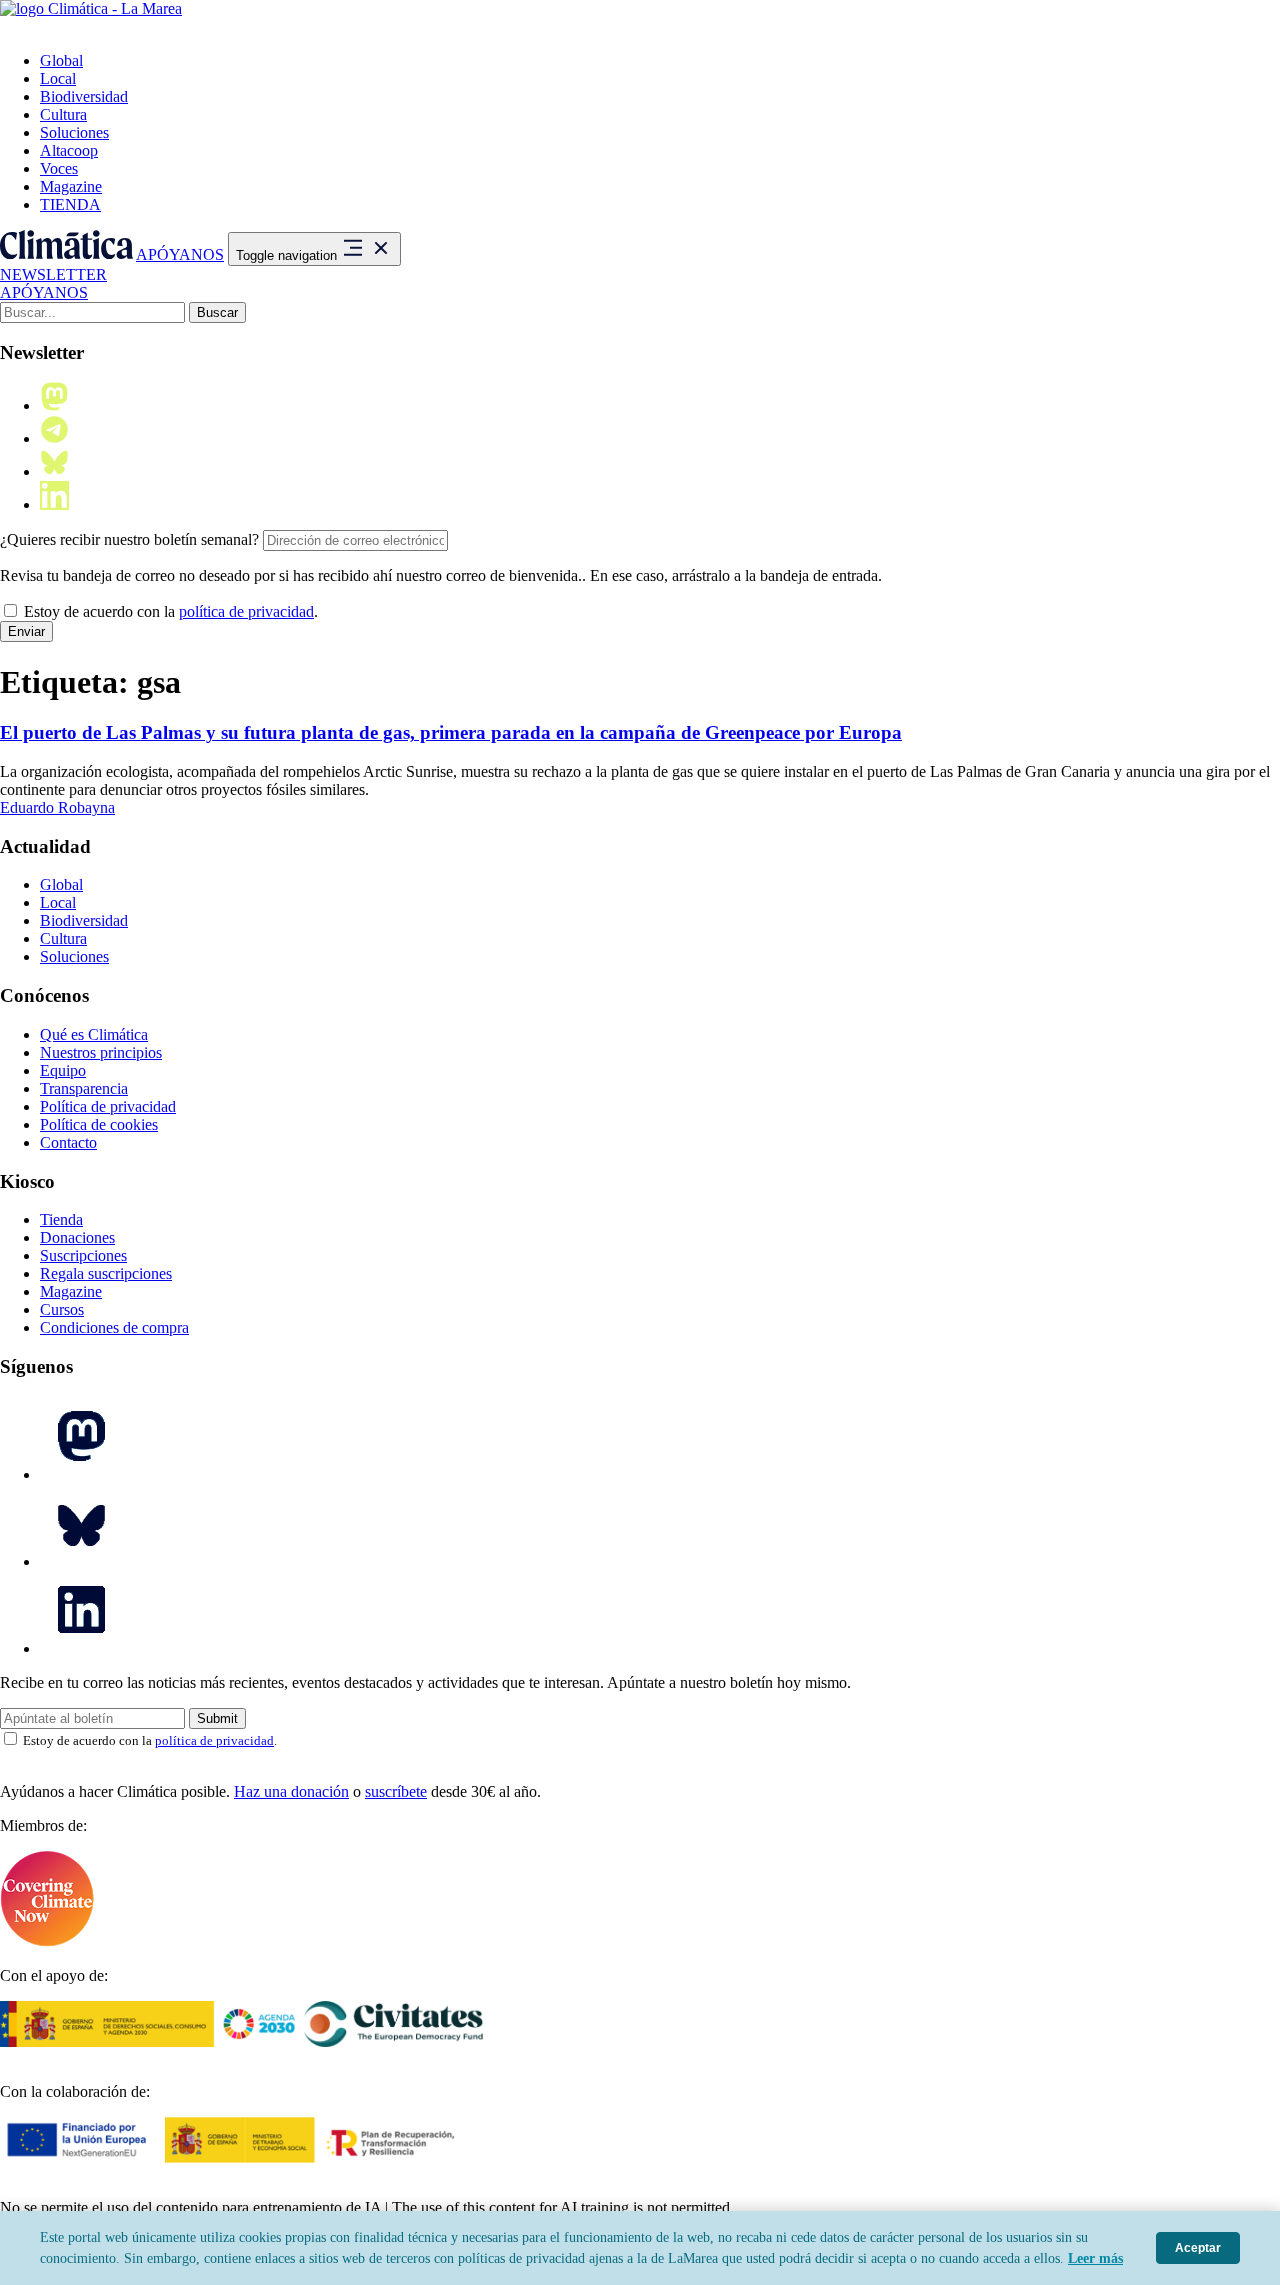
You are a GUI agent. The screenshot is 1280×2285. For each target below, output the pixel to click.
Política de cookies (99, 1124)
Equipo (63, 1070)
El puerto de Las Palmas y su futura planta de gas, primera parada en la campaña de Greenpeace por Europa (451, 732)
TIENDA (70, 204)
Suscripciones (83, 1255)
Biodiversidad (84, 96)
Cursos (62, 1309)
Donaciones (77, 1237)
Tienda (61, 1219)
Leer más (1095, 2258)
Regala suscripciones (106, 1273)
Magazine (71, 186)
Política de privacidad (108, 1106)
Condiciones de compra (114, 1327)
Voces (59, 168)
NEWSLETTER (53, 274)
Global (61, 60)
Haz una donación (291, 1791)
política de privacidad (246, 611)
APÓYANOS (180, 254)
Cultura (63, 114)
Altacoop (69, 150)
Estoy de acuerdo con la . (169, 611)
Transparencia (84, 1088)
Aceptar (1198, 2248)
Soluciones (74, 132)
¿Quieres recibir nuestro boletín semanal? (129, 539)
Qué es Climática (94, 1034)
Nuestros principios (101, 1052)
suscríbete (396, 1791)
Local (58, 78)
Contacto (68, 1142)
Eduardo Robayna (57, 807)
